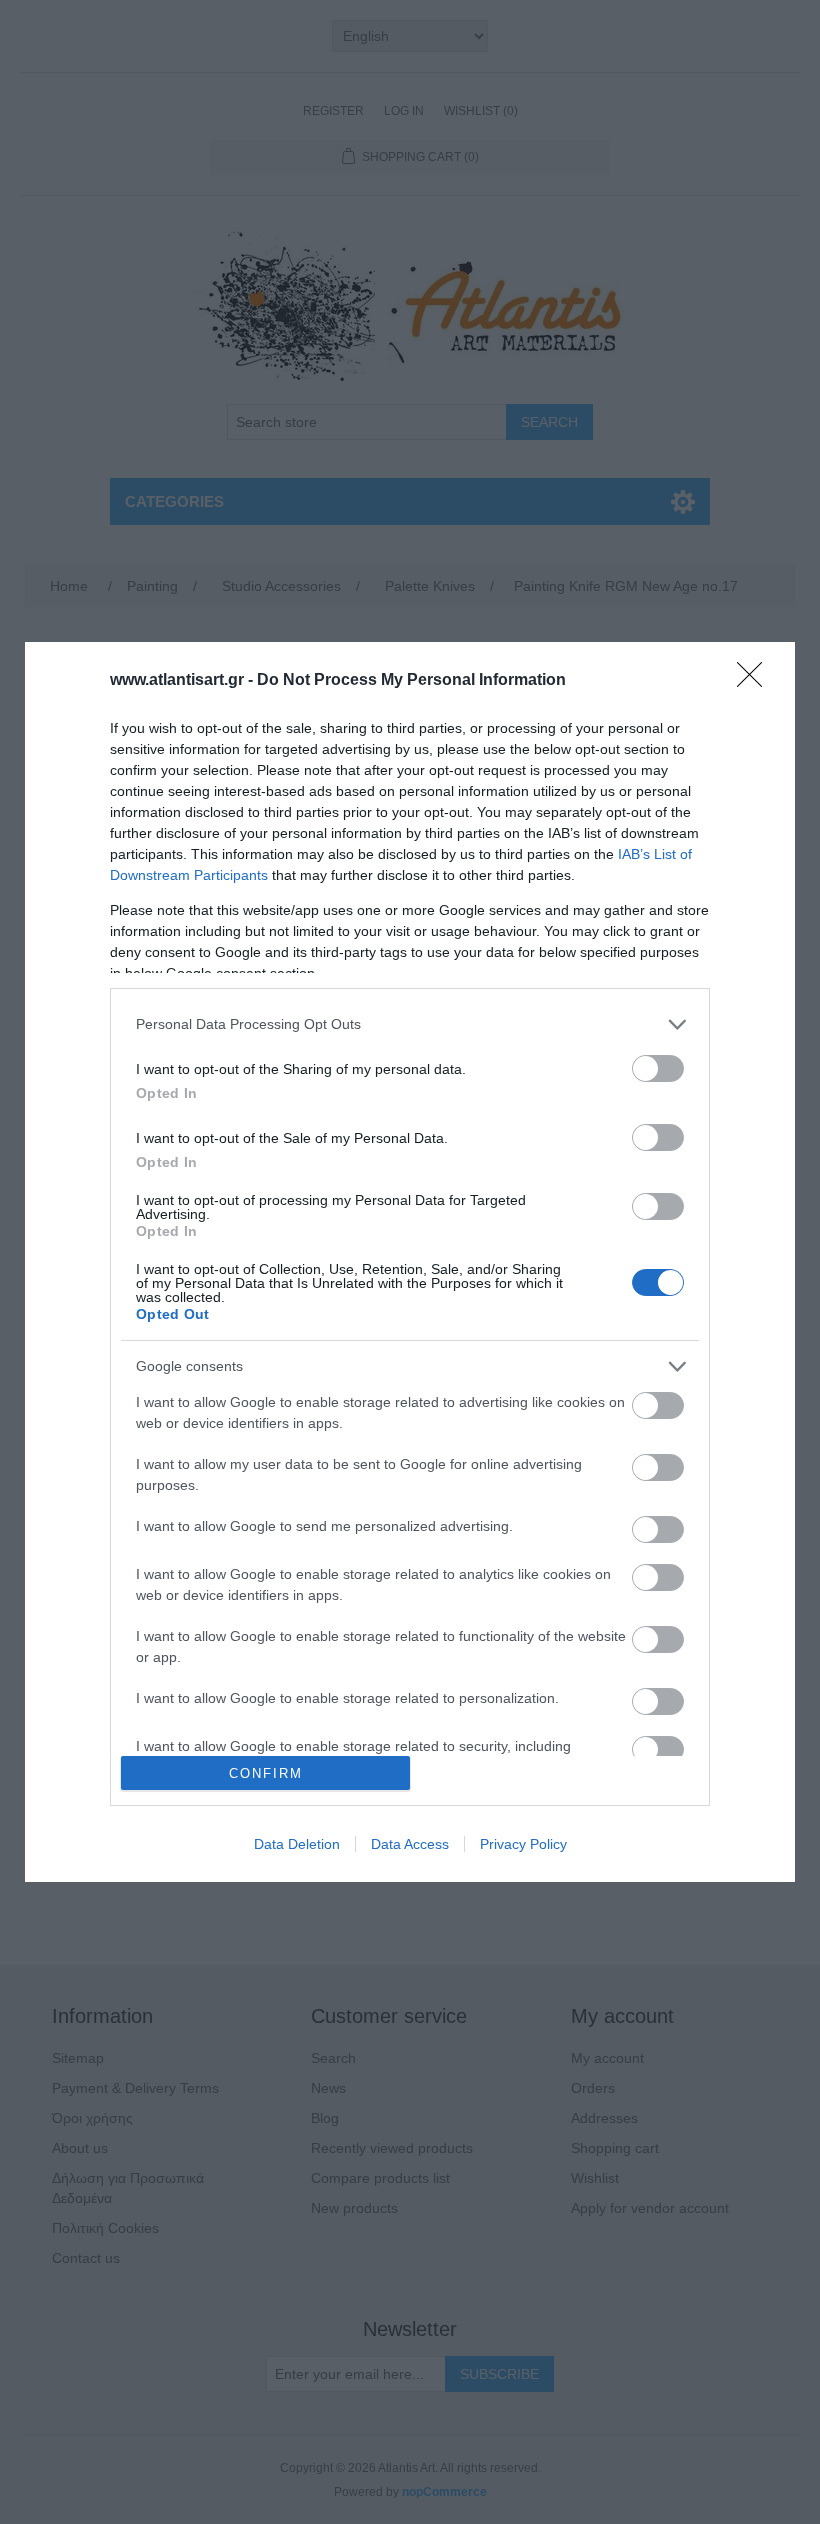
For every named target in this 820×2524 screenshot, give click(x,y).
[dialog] (410, 1262)
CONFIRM (266, 1773)
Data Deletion (297, 1844)
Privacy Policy (523, 1844)
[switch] (658, 1068)
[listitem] (410, 1024)
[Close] (756, 681)
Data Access (410, 1844)
